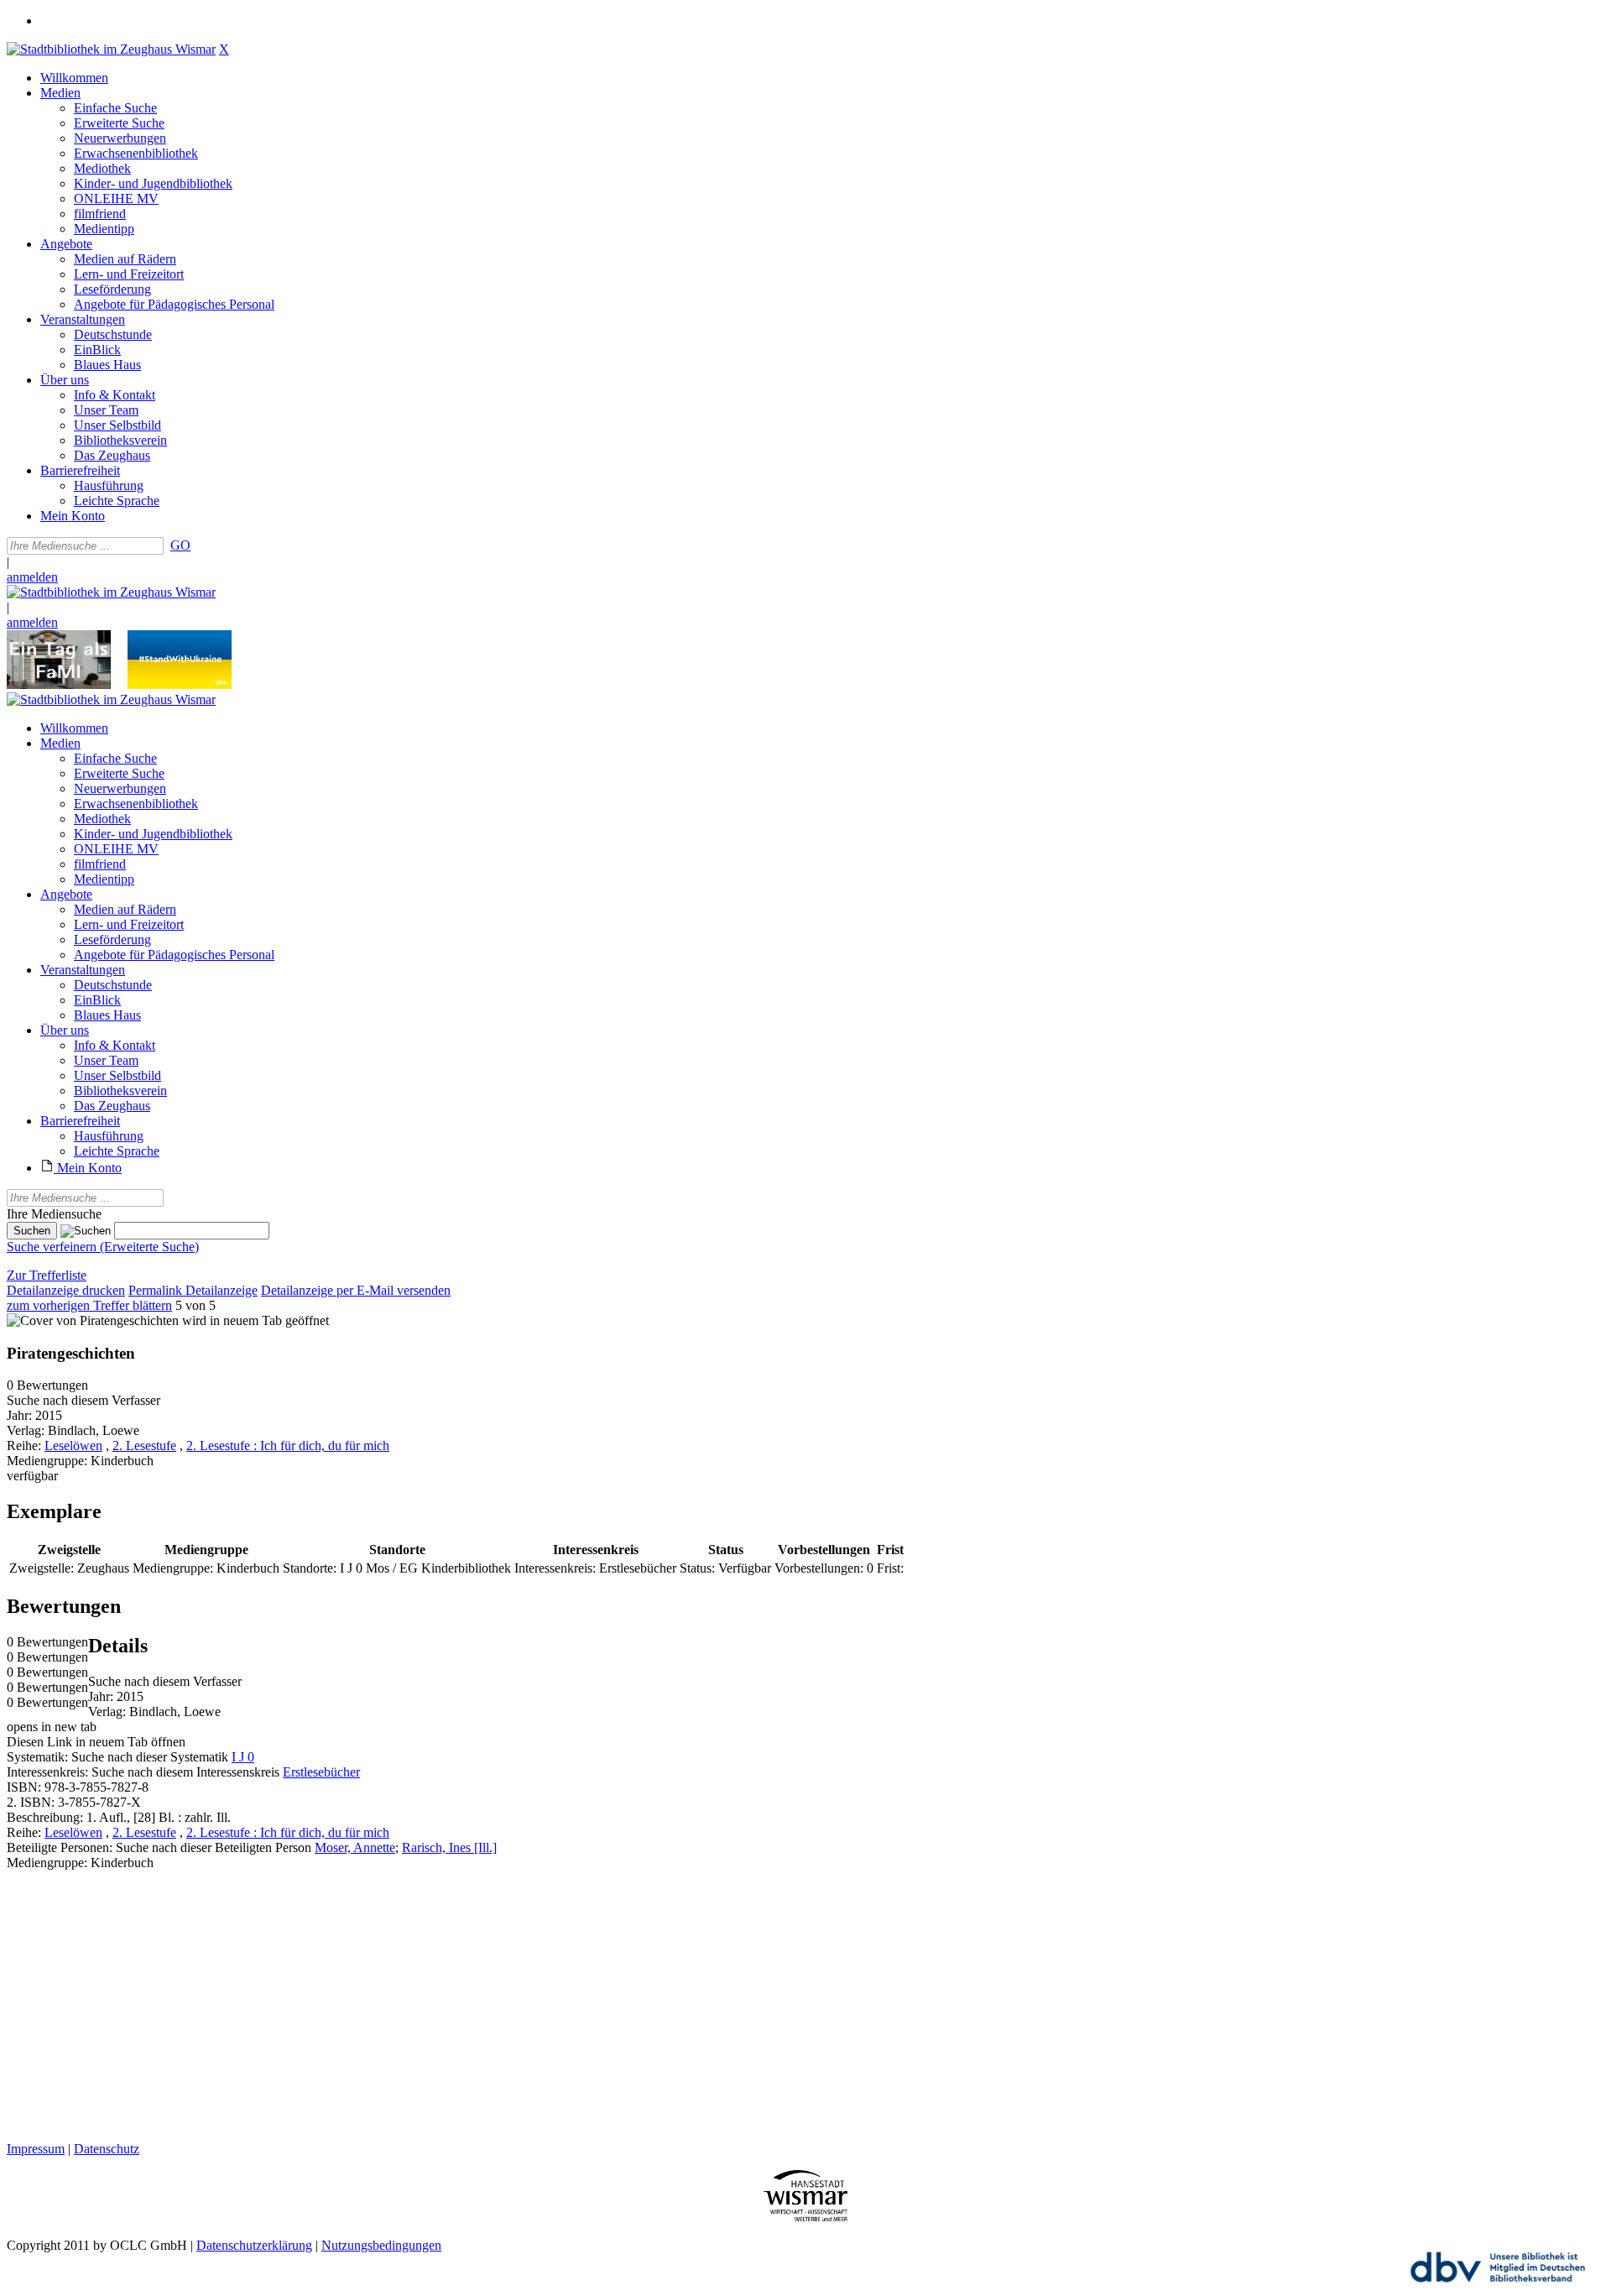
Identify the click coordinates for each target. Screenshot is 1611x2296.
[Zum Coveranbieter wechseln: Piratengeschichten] (93, 1320)
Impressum (36, 2149)
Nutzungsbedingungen (381, 2245)
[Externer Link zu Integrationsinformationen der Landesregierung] (180, 684)
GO (180, 545)
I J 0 (243, 1757)
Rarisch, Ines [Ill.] (449, 1847)
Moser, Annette (355, 1847)
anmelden (32, 577)
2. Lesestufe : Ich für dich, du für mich (288, 1445)
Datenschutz (107, 2149)
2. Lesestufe (144, 1445)
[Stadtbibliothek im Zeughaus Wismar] (111, 49)
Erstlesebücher (321, 1772)
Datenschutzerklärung (254, 2245)
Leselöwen (73, 1445)
